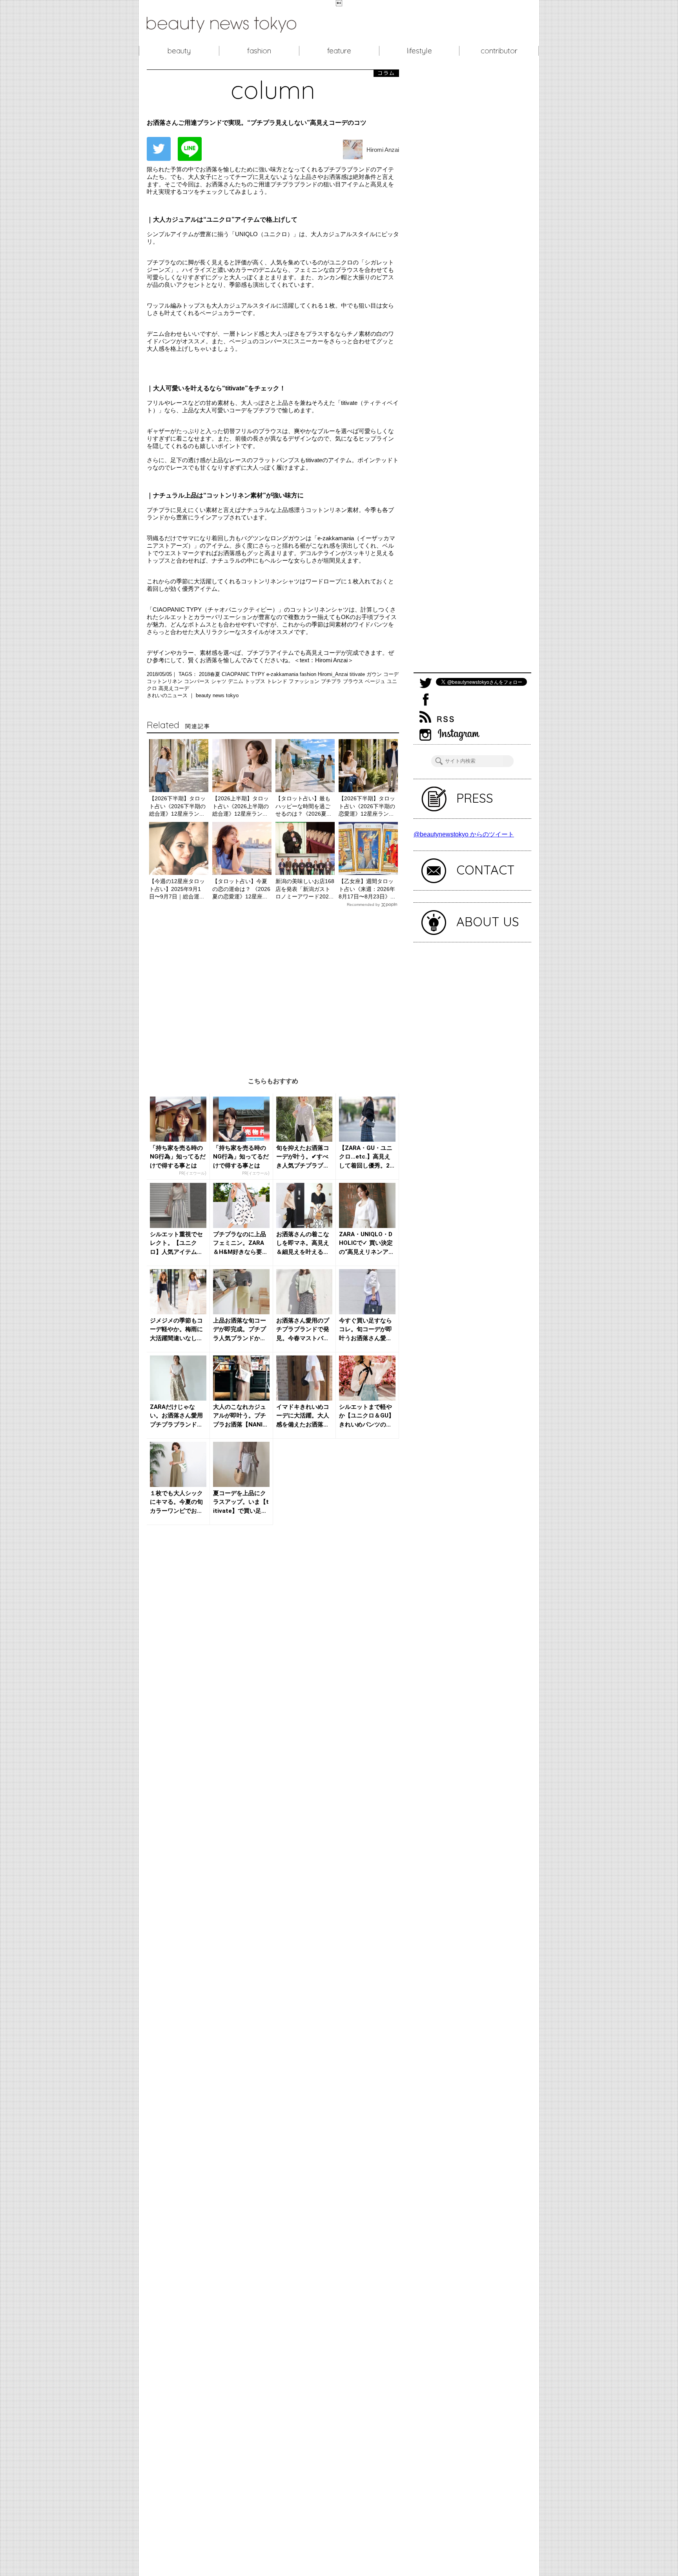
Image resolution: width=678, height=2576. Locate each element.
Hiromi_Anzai (334, 674)
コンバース (198, 681)
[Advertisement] (273, 986)
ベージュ (376, 681)
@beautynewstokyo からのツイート (464, 834)
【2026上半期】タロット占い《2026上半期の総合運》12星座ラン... (241, 806)
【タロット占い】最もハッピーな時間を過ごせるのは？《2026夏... (303, 806)
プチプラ (332, 681)
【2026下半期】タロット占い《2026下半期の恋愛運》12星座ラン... (367, 806)
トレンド (278, 681)
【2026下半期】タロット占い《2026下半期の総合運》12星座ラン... (177, 806)
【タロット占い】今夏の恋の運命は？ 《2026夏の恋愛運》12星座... (241, 889)
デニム (236, 681)
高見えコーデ (174, 688)
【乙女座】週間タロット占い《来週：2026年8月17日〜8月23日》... (367, 889)
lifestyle (419, 51)
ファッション (305, 681)
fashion (259, 51)
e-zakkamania (283, 674)
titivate (358, 674)
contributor (499, 51)
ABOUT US (488, 922)
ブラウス (354, 681)
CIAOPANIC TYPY (244, 674)
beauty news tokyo (217, 695)
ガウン (375, 674)
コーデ (391, 674)
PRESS (475, 798)
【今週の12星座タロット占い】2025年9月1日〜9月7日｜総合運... (177, 889)
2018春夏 (210, 674)
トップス (256, 681)
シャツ (220, 681)
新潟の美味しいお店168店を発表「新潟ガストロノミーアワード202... (305, 889)
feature (339, 51)
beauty (179, 51)
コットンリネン (165, 681)
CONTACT (486, 870)
